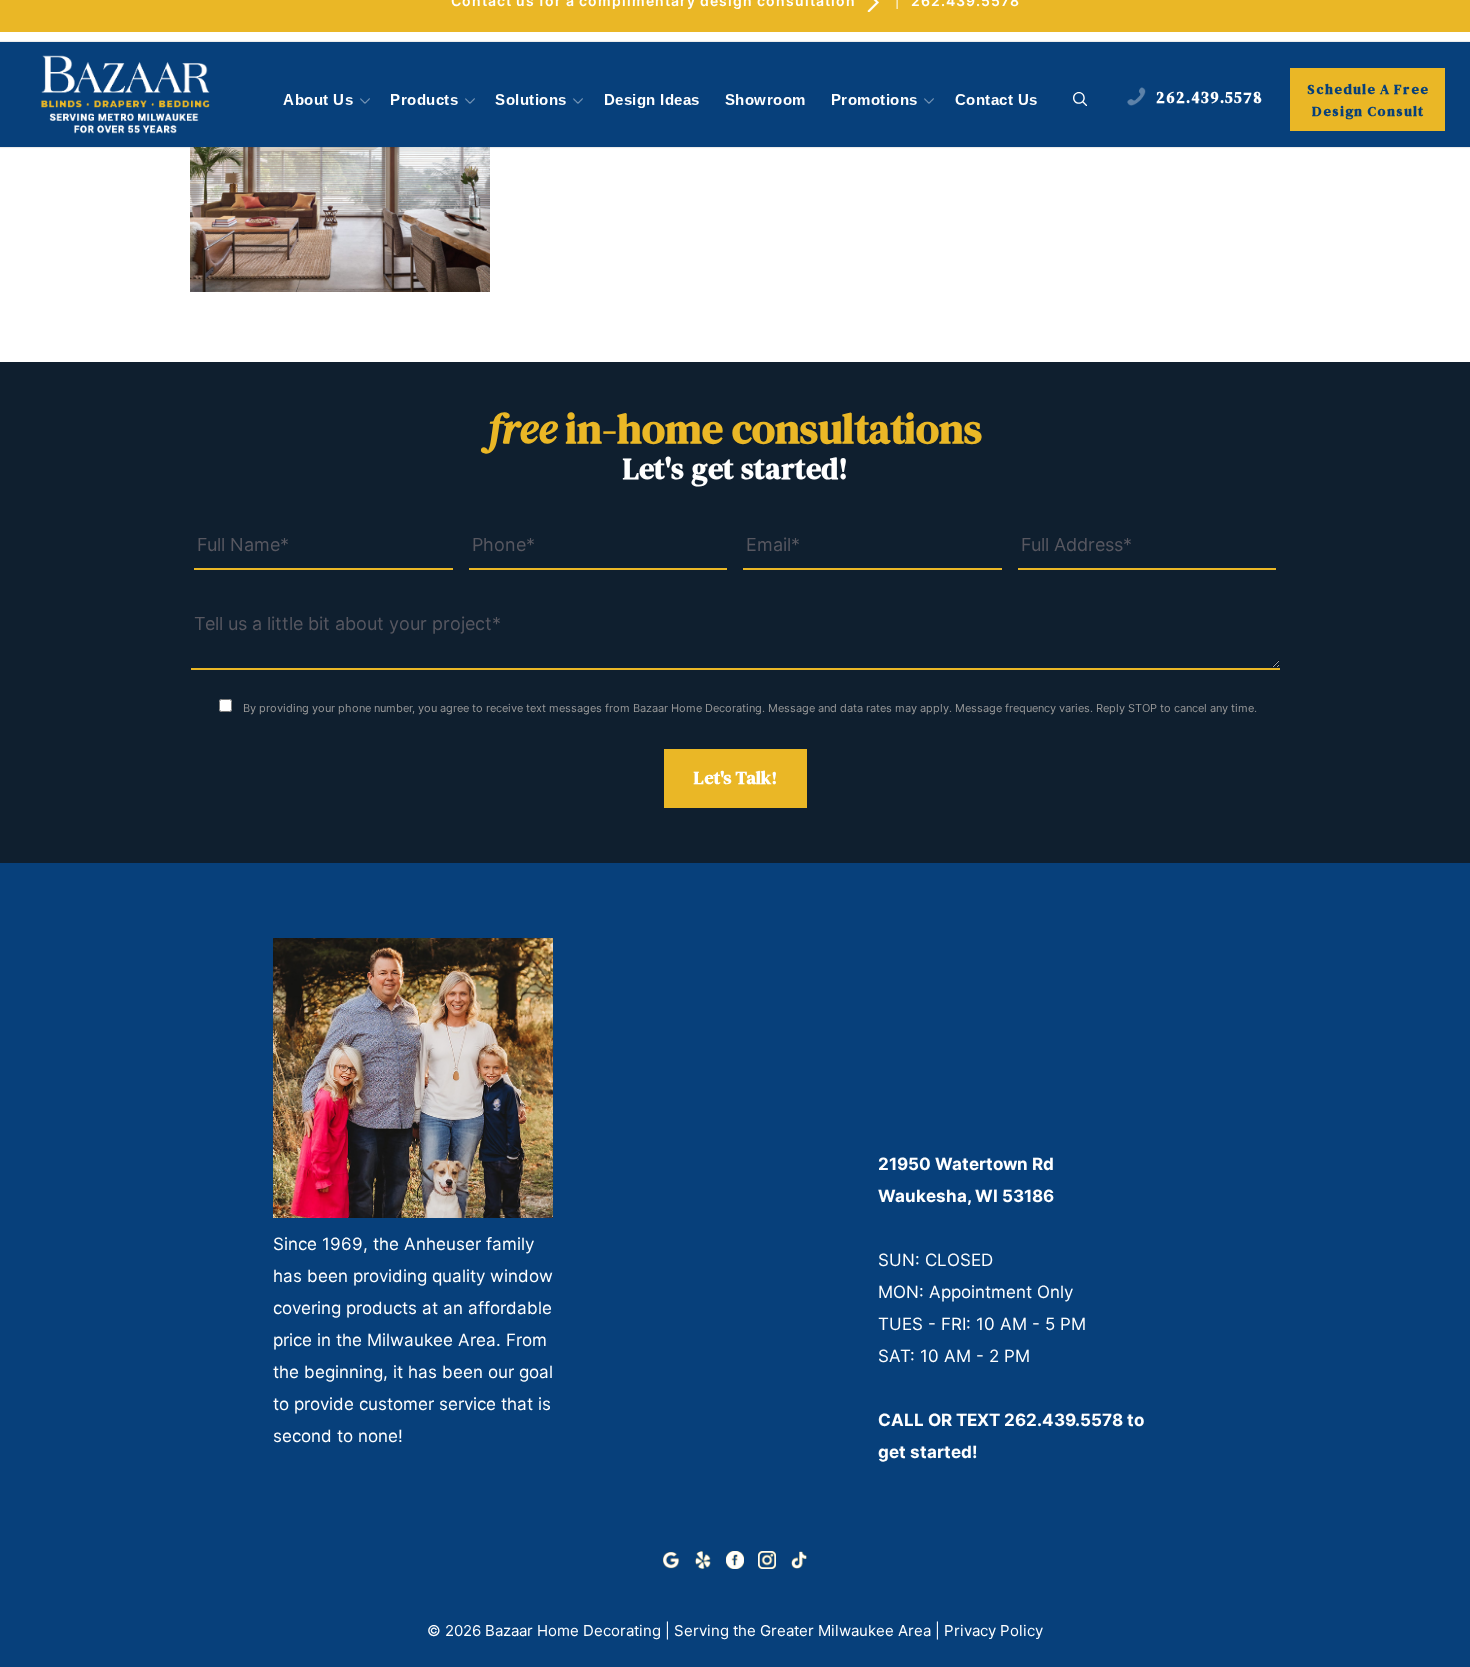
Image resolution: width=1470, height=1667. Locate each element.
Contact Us (996, 100)
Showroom (765, 100)
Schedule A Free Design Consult (1368, 100)
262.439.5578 (1063, 1420)
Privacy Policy (993, 1630)
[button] (1080, 100)
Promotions (874, 100)
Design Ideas (652, 100)
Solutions (531, 100)
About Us (318, 100)
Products (424, 100)
